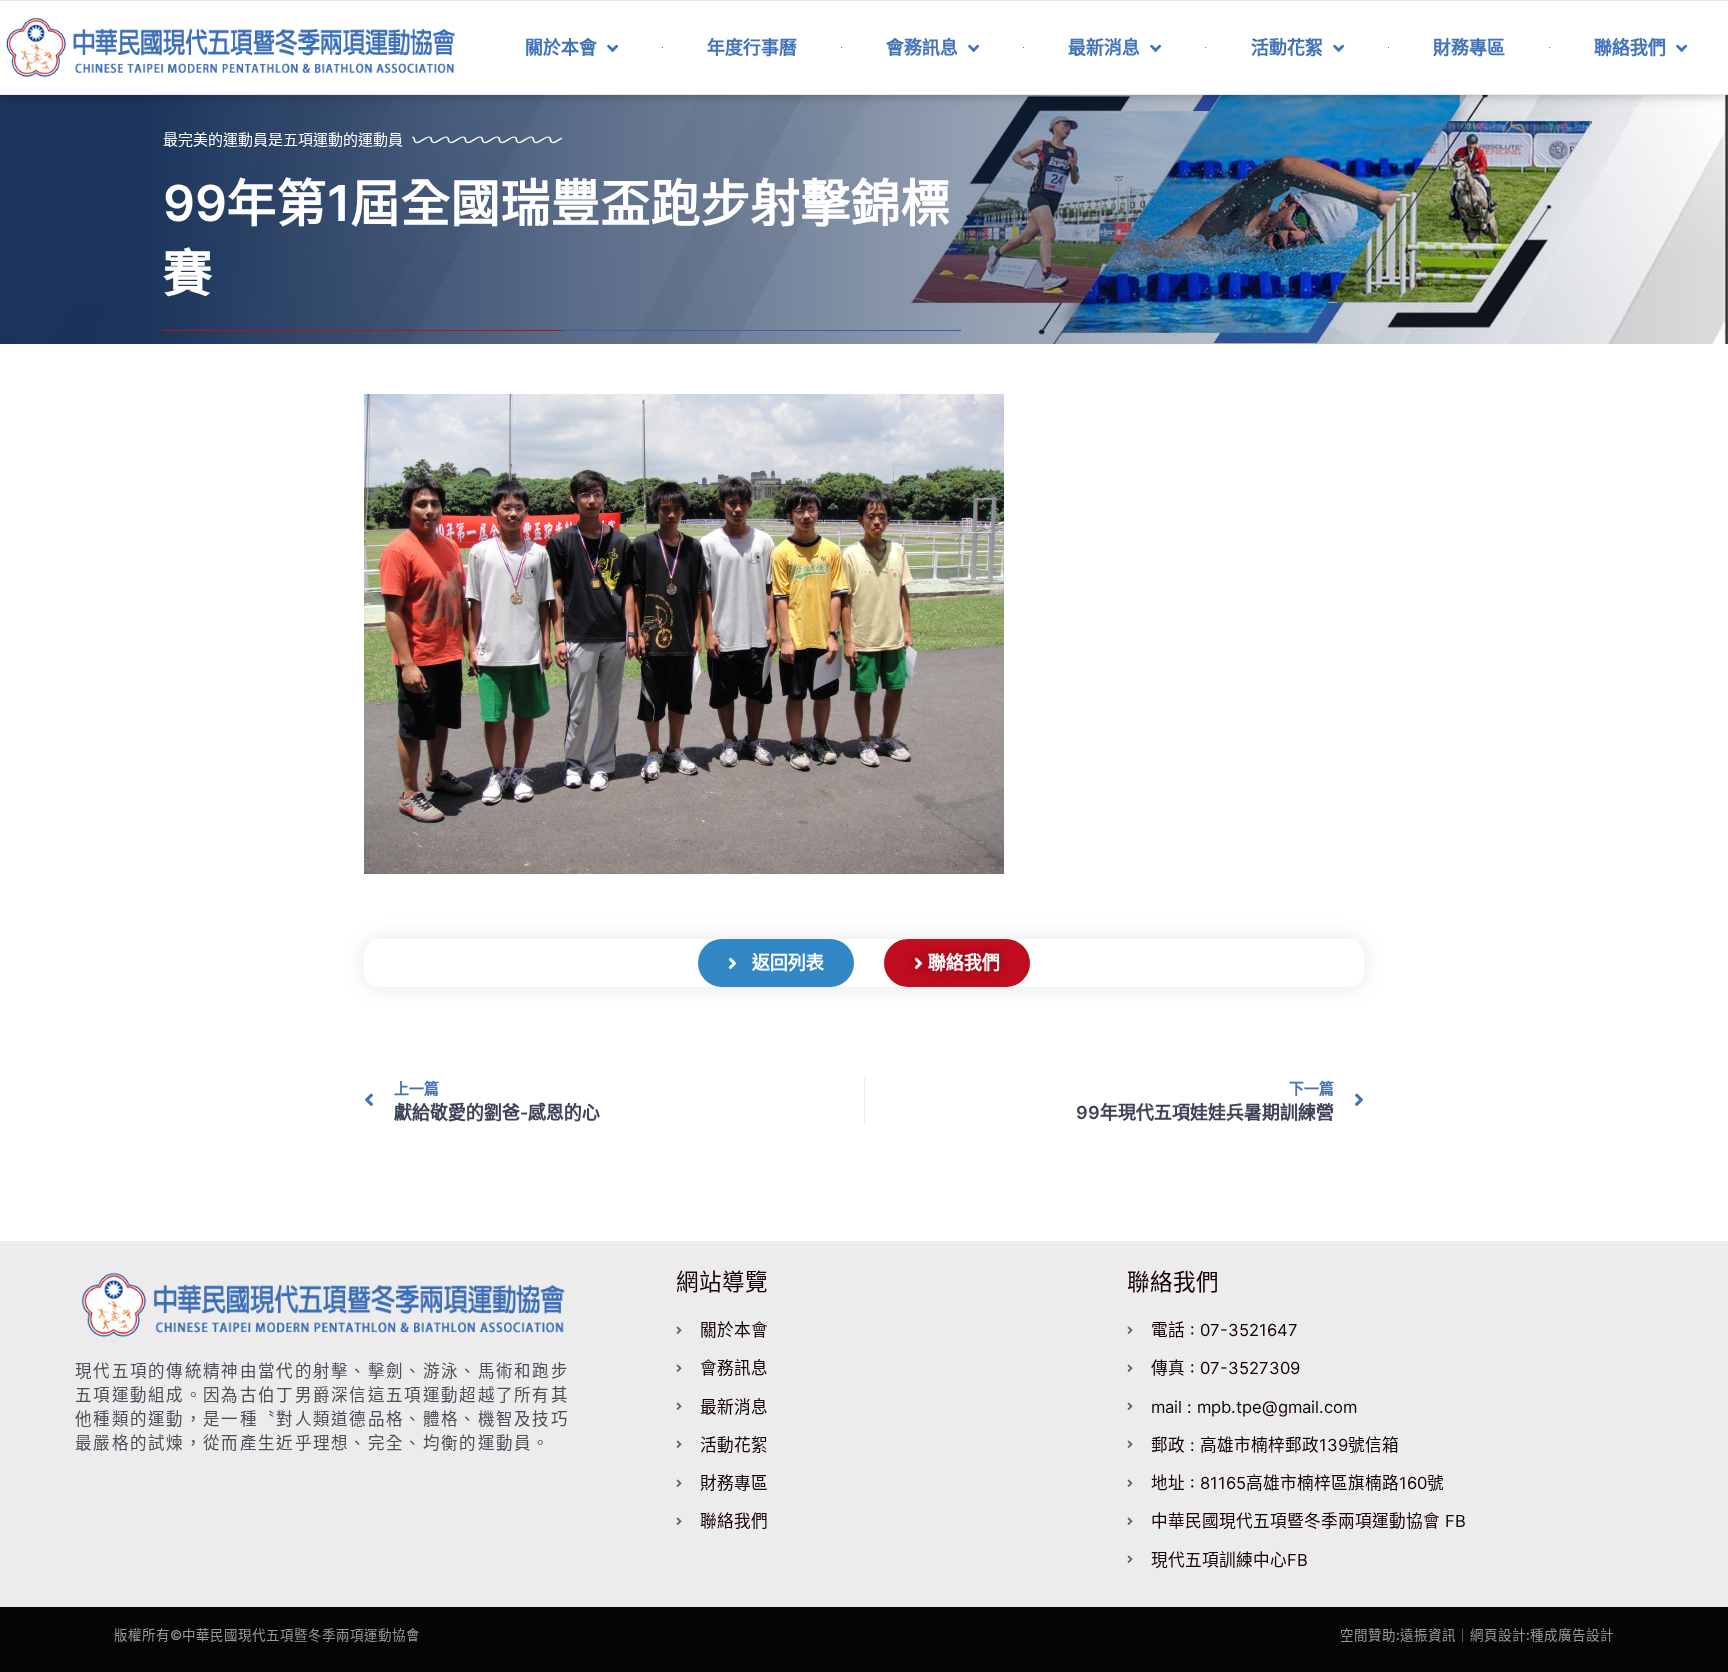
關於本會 (561, 47)
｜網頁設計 (1491, 1635)
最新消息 (1104, 47)
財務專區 (1469, 47)
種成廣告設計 (1572, 1635)
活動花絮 (1287, 47)
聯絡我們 (1630, 47)
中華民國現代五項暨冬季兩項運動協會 (301, 1635)
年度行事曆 (752, 47)
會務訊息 (922, 47)
